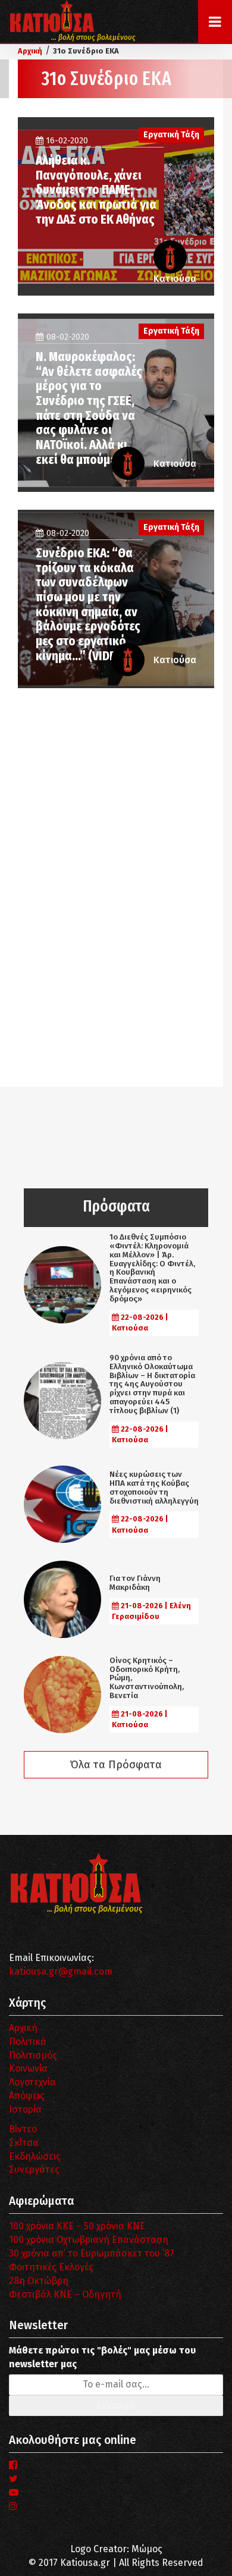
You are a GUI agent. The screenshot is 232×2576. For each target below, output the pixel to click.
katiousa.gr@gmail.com (61, 1971)
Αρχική (23, 2028)
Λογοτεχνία (32, 2082)
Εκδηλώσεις (35, 2156)
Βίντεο (23, 2129)
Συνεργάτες (34, 2169)
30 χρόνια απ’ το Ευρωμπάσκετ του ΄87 (92, 2253)
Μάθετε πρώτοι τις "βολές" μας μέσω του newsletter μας (102, 2357)
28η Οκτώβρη (39, 2281)
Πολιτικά (28, 2042)
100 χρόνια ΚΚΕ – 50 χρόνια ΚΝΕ (77, 2226)
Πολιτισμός (33, 2055)
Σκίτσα (24, 2143)
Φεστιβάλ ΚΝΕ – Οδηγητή (65, 2294)
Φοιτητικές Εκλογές (51, 2267)
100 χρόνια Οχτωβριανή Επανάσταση (89, 2240)
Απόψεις (27, 2096)
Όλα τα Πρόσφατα (116, 1765)
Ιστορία (25, 2109)
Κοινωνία (28, 2068)
